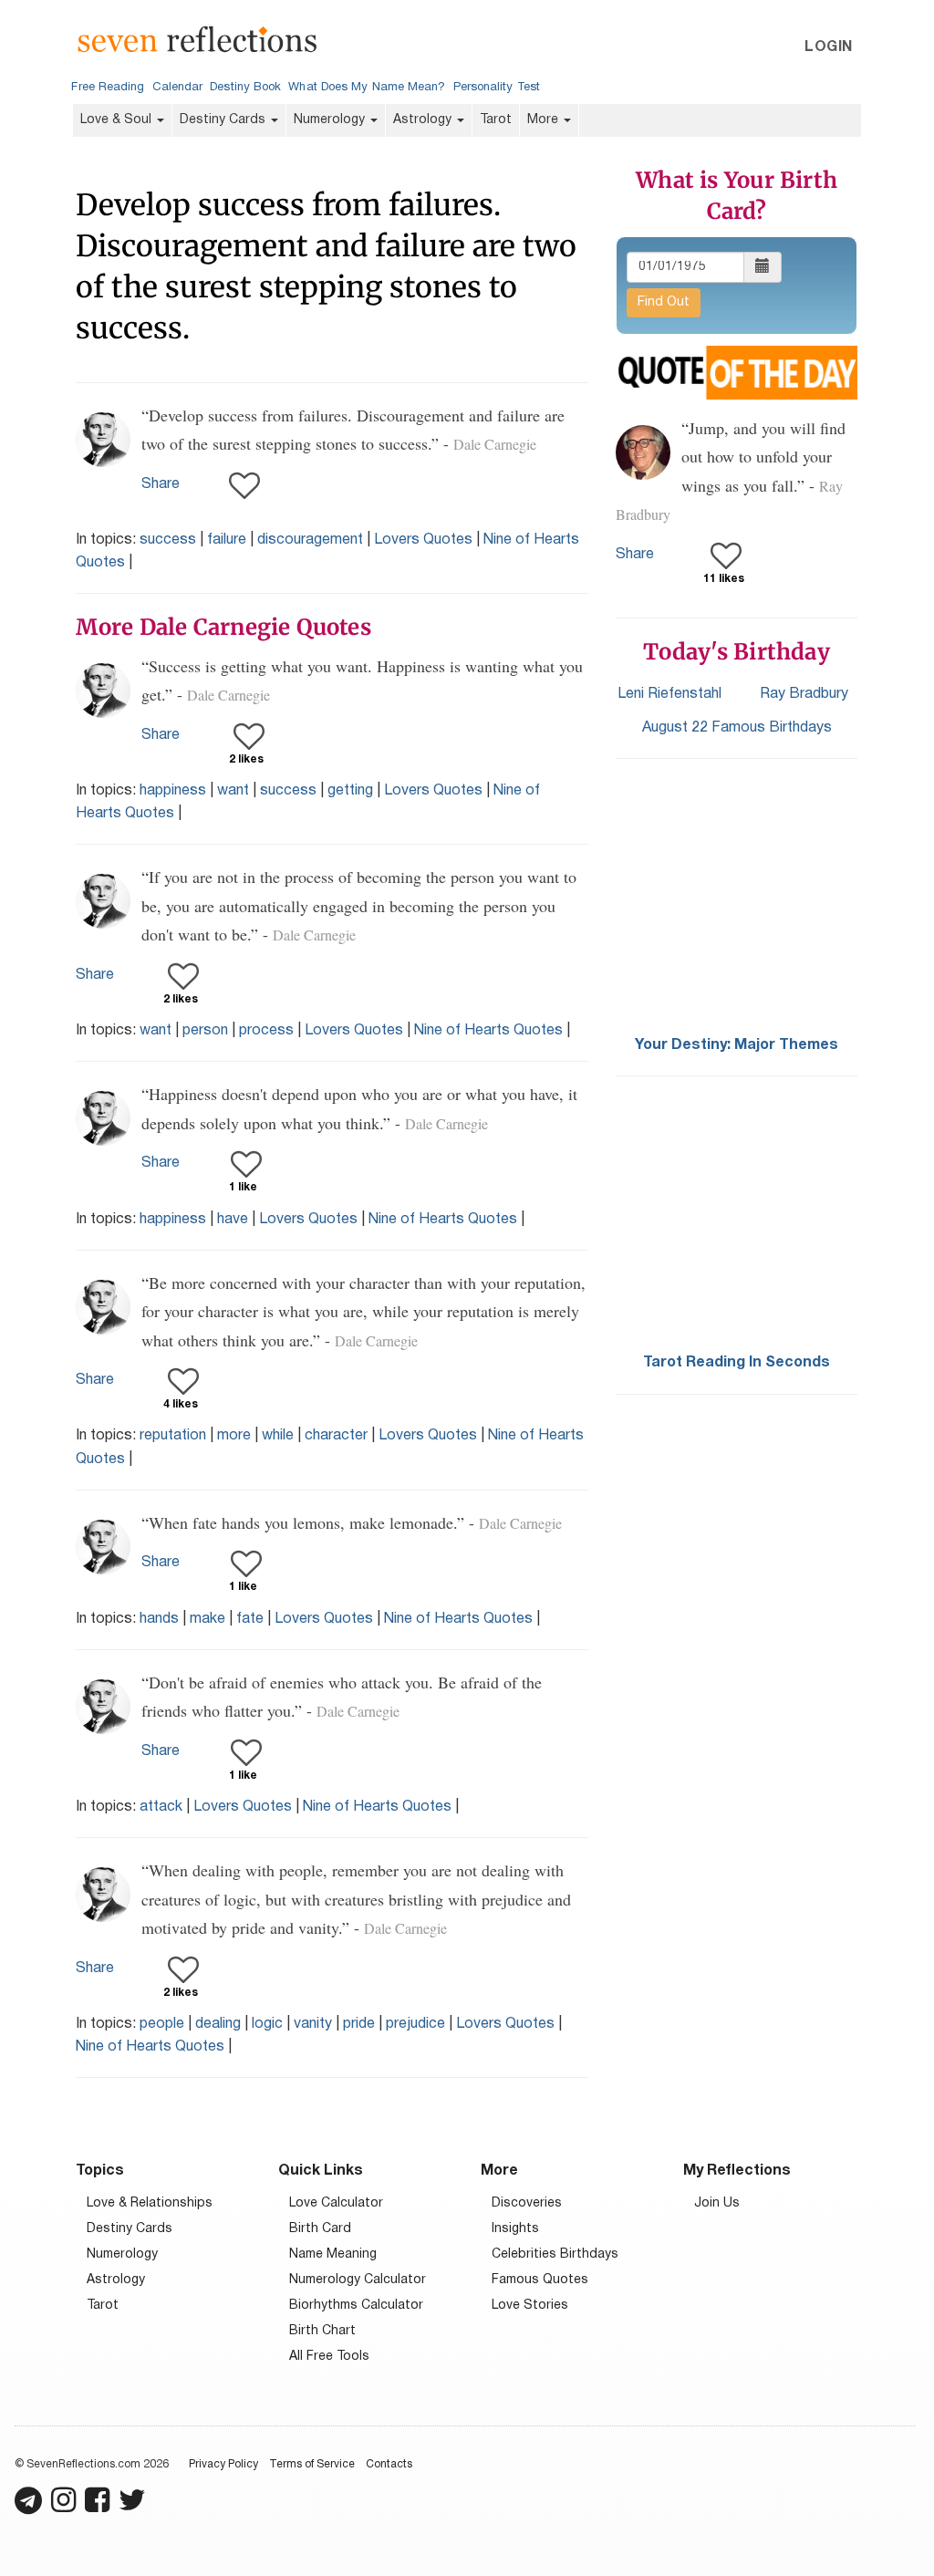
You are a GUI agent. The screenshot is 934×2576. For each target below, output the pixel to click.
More (545, 120)
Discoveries (527, 2203)
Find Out (664, 302)
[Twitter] (132, 2508)
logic (267, 2024)
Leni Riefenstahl (669, 694)
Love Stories (530, 2306)
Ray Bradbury (804, 694)
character (336, 1436)
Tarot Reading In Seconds (737, 1363)
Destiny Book (245, 88)
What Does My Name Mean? (367, 88)
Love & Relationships (150, 2203)
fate (250, 1619)
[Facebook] (97, 2508)
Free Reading (108, 88)
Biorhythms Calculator (356, 2306)
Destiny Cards (224, 120)
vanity (313, 2024)
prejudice (415, 2024)
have (233, 1220)
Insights (515, 2229)
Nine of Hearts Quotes (488, 1031)
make (208, 1619)
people (162, 2024)
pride (359, 2024)
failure (227, 540)
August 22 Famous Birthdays (737, 728)
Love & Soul (118, 120)
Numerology (331, 120)
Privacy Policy (223, 2464)
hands (159, 1619)
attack (161, 1807)
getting (350, 791)
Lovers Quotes (423, 540)
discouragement (310, 540)
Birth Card (320, 2229)
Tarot (496, 120)
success (168, 540)
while (278, 1436)
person (205, 1031)
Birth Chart (322, 2331)
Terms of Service (312, 2464)
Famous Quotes (540, 2280)
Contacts (389, 2464)
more (234, 1436)
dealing (218, 2024)
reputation (173, 1436)
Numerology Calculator (358, 2280)
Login (828, 47)
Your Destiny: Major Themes (737, 1045)
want (233, 791)
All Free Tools (329, 2357)
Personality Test (497, 88)
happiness (173, 791)
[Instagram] (63, 2508)
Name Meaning (333, 2254)
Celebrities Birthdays (555, 2254)
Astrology (424, 120)
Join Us (717, 2203)
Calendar (178, 88)
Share (161, 484)
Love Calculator (336, 2203)
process (266, 1031)
